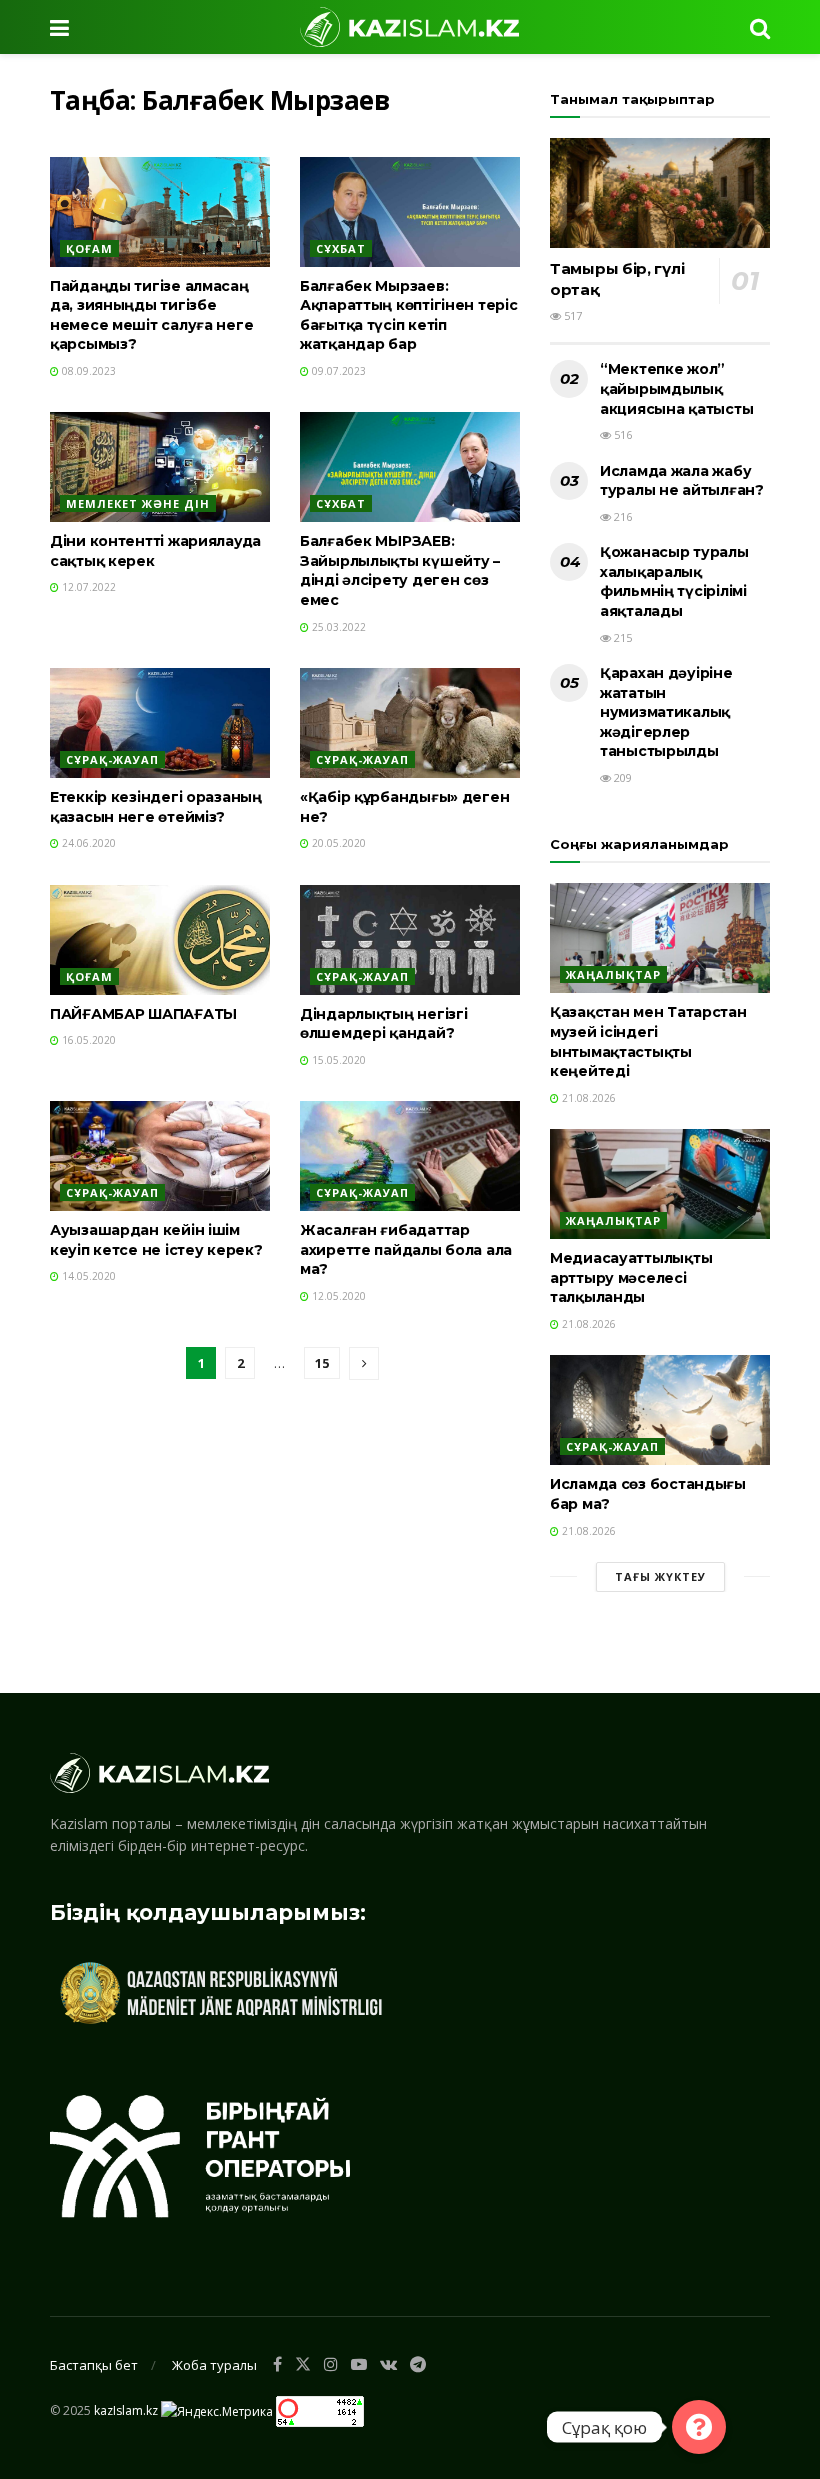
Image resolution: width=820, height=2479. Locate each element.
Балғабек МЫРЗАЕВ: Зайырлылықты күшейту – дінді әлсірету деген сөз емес (400, 570)
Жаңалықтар (613, 974)
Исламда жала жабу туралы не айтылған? (682, 481)
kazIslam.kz (126, 2410)
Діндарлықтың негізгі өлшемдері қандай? (383, 1024)
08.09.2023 (87, 371)
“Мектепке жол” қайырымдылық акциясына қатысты (676, 388)
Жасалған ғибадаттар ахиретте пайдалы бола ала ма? (406, 1249)
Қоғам (89, 248)
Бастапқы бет (94, 2365)
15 (322, 1363)
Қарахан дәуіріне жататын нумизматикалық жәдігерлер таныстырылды (666, 712)
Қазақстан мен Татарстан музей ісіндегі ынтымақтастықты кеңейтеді (648, 1041)
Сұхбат (341, 248)
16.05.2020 (87, 1040)
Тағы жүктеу (660, 1576)
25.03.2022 (337, 627)
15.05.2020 (337, 1060)
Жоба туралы (214, 2365)
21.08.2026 (587, 1098)
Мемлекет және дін (138, 503)
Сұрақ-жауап (112, 759)
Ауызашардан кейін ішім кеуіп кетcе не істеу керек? (156, 1240)
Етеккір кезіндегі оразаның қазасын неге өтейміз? (156, 807)
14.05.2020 (87, 1276)
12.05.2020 (337, 1296)
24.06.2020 (87, 843)
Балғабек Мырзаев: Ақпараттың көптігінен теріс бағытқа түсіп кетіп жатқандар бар (408, 315)
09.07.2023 (337, 371)
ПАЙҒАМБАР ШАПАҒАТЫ (143, 1014)
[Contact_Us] (699, 2427)
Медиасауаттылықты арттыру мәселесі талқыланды (631, 1277)
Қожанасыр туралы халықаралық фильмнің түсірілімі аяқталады (674, 581)
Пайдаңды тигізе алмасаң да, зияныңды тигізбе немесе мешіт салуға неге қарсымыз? (151, 315)
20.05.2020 (337, 843)
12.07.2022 (87, 587)
